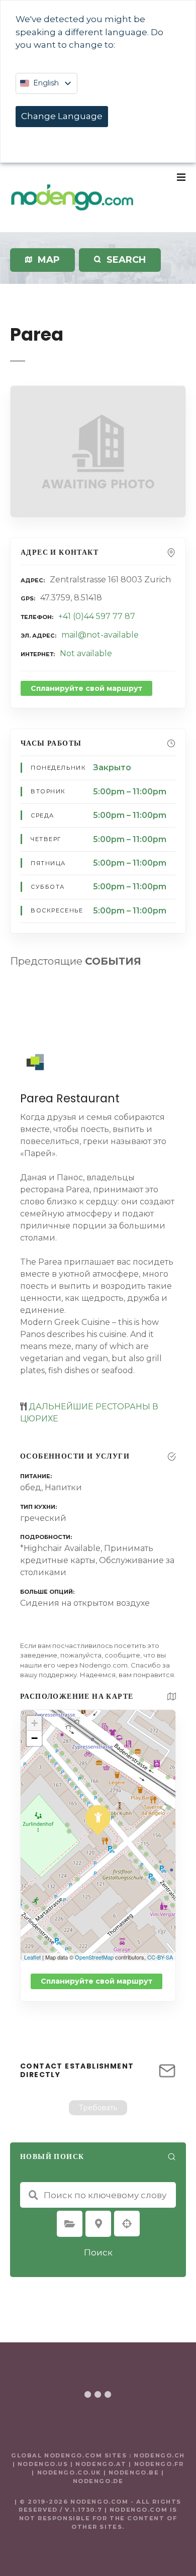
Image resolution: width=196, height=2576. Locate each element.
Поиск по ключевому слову (33, 2195)
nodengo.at (102, 2464)
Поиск (98, 2252)
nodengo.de (98, 2481)
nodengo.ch (159, 2455)
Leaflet (32, 1957)
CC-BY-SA (160, 1957)
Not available (86, 653)
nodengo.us (41, 2464)
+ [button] (34, 1723)
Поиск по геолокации (127, 2224)
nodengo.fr (159, 2464)
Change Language (62, 116)
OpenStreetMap (94, 1957)
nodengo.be (134, 2472)
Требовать (98, 2108)
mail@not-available (100, 635)
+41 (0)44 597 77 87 (97, 616)
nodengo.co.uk (69, 2472)
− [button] (34, 1738)
